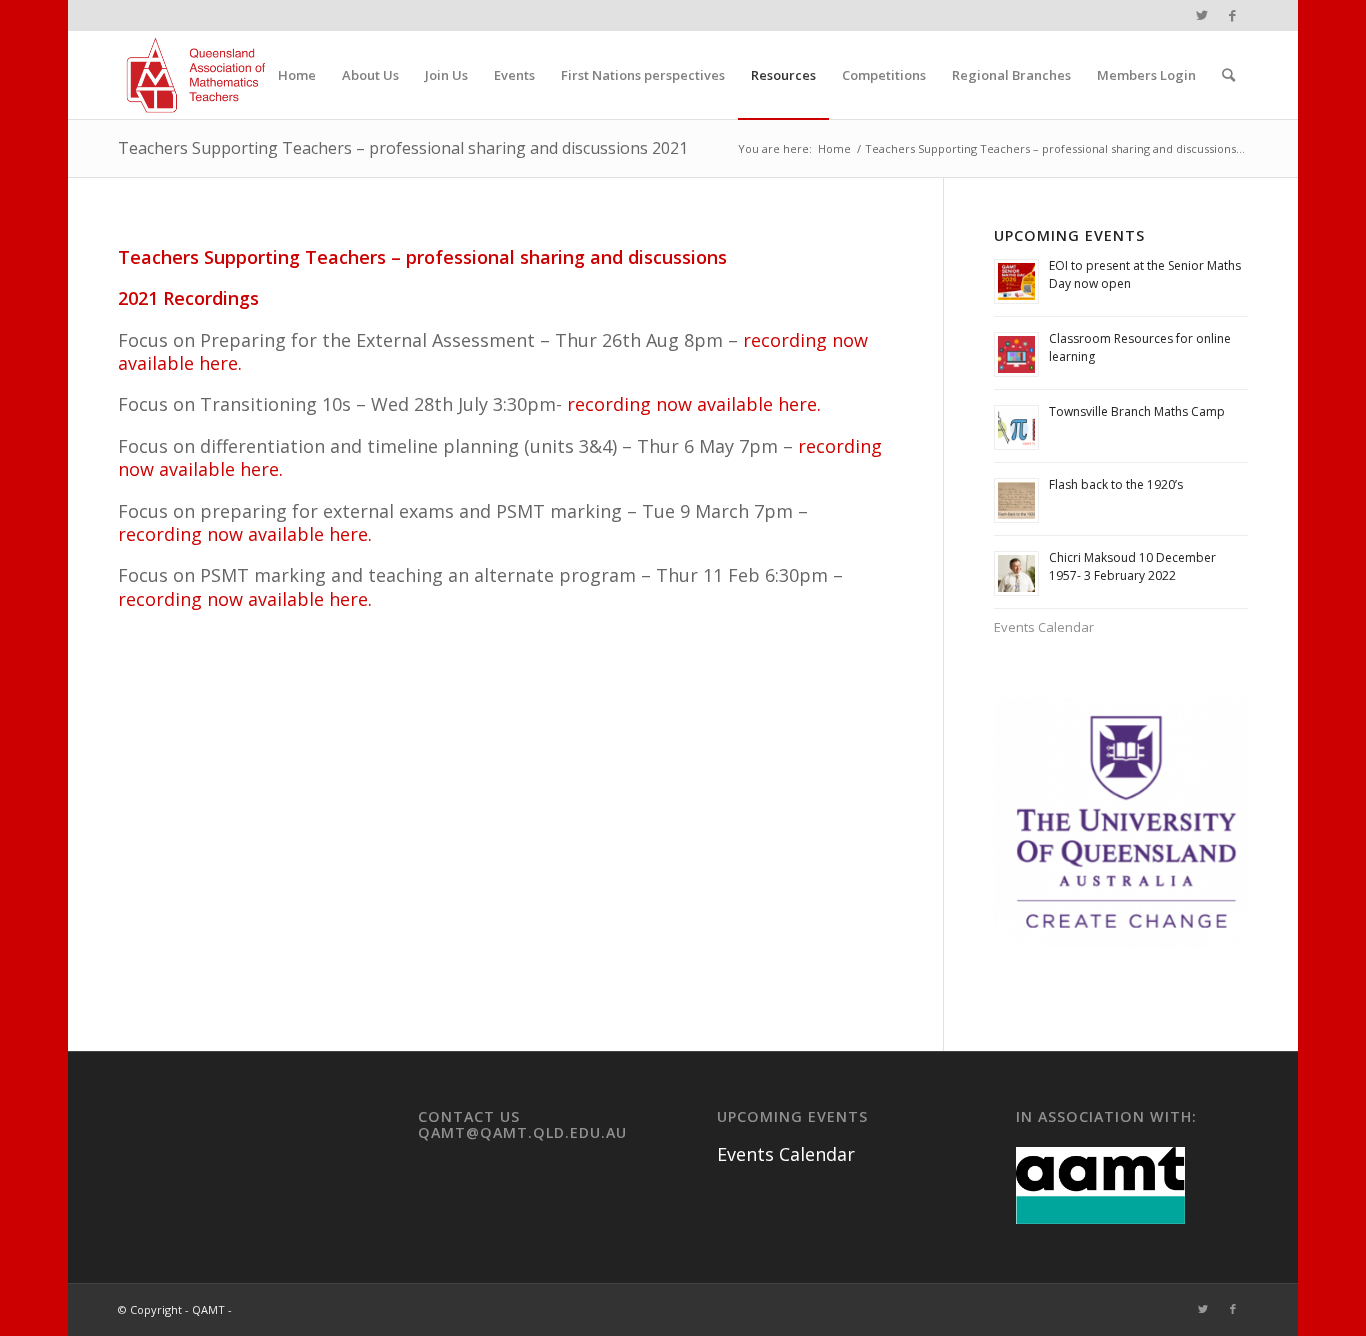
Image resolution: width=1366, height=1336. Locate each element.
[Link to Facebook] (1233, 15)
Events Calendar (1044, 627)
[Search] (1228, 75)
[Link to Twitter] (1202, 15)
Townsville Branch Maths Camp (1137, 411)
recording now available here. (694, 404)
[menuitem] (297, 75)
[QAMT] (195, 75)
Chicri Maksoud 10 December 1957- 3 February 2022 (1132, 566)
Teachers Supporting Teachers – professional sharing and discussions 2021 (403, 148)
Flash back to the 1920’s (1116, 484)
